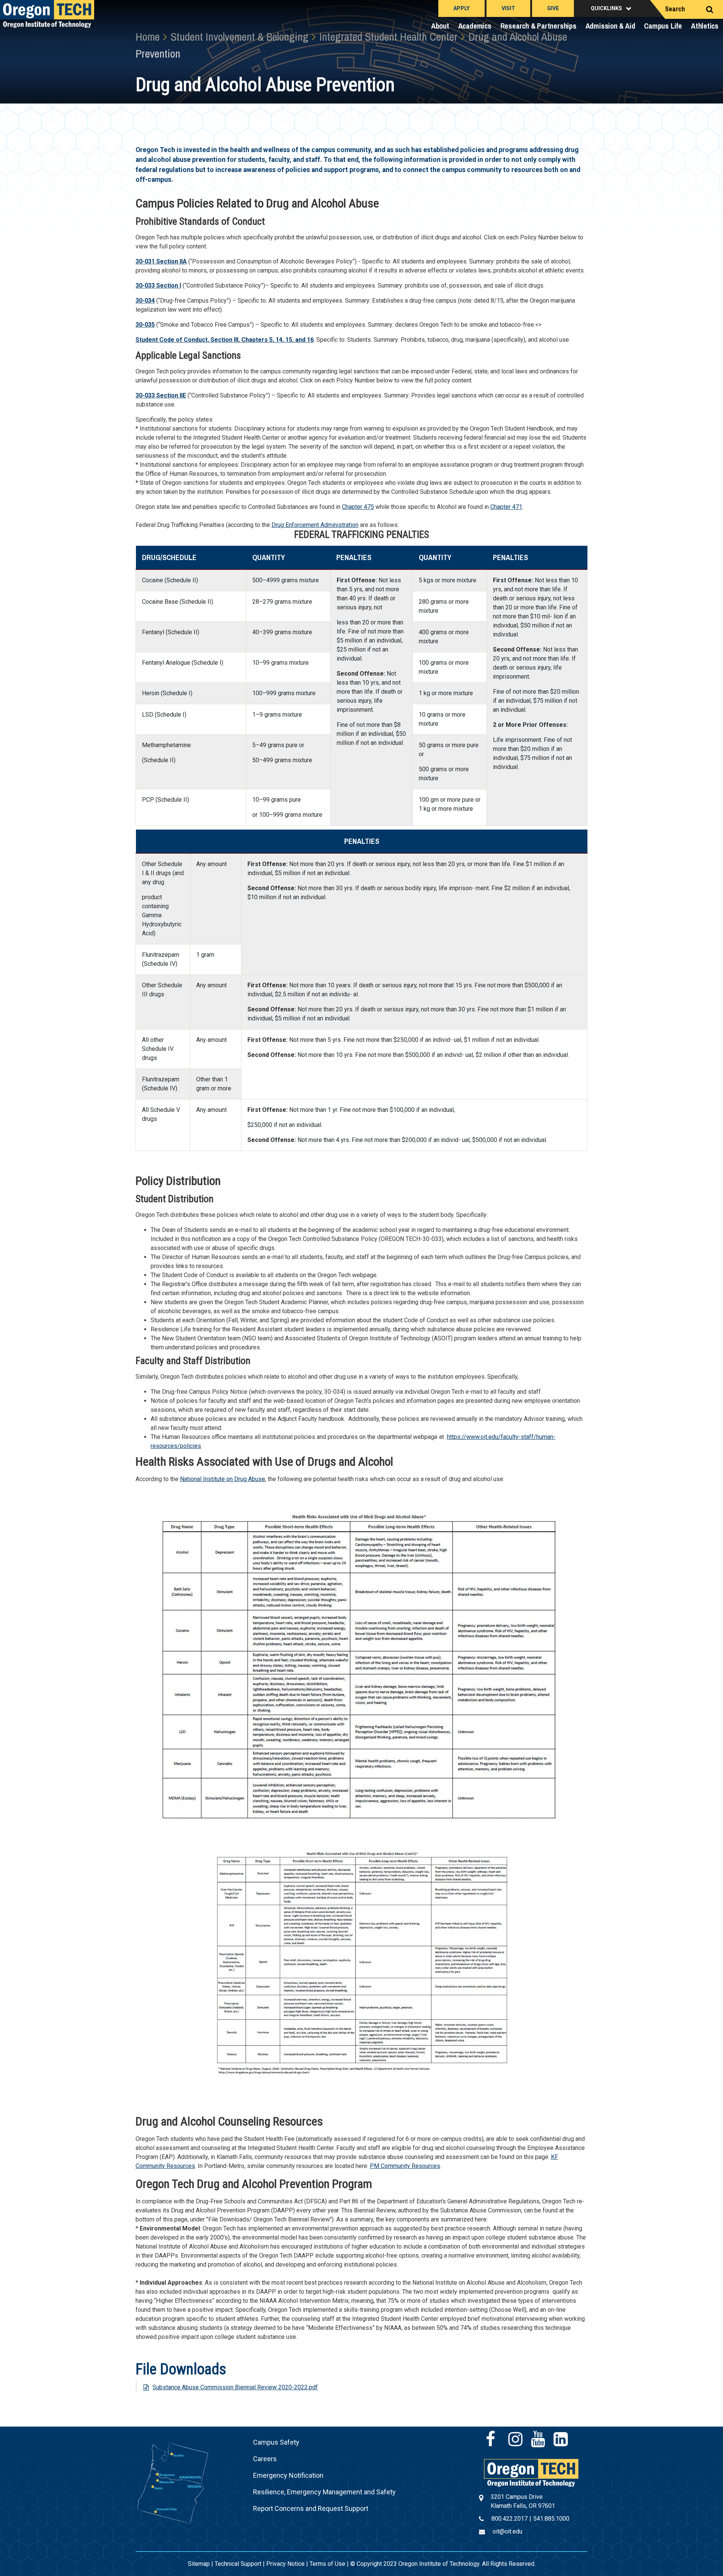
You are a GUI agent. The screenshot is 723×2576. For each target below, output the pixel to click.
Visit (508, 8)
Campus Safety (276, 2442)
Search (675, 9)
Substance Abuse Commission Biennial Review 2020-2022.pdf (235, 2387)
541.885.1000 (551, 2519)
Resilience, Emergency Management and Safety (324, 2492)
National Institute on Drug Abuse (223, 1479)
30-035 (145, 325)
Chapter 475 (358, 507)
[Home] (531, 2472)
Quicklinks (606, 8)
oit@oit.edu (507, 2531)
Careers (265, 2459)
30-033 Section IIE (161, 395)
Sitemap (199, 2564)
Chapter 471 (506, 507)
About (440, 26)
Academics (475, 26)
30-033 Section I (158, 285)
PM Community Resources (405, 2166)
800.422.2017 (509, 2519)
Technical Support (238, 2564)
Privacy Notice (285, 2564)
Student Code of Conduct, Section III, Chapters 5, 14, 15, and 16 (225, 340)
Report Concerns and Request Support (311, 2508)
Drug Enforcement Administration (315, 525)
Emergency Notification (288, 2475)
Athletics (705, 26)
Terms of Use (327, 2564)
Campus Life (663, 26)
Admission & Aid (610, 26)
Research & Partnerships (538, 26)
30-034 (145, 301)
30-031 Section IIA (161, 261)
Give (553, 8)
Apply (461, 8)
